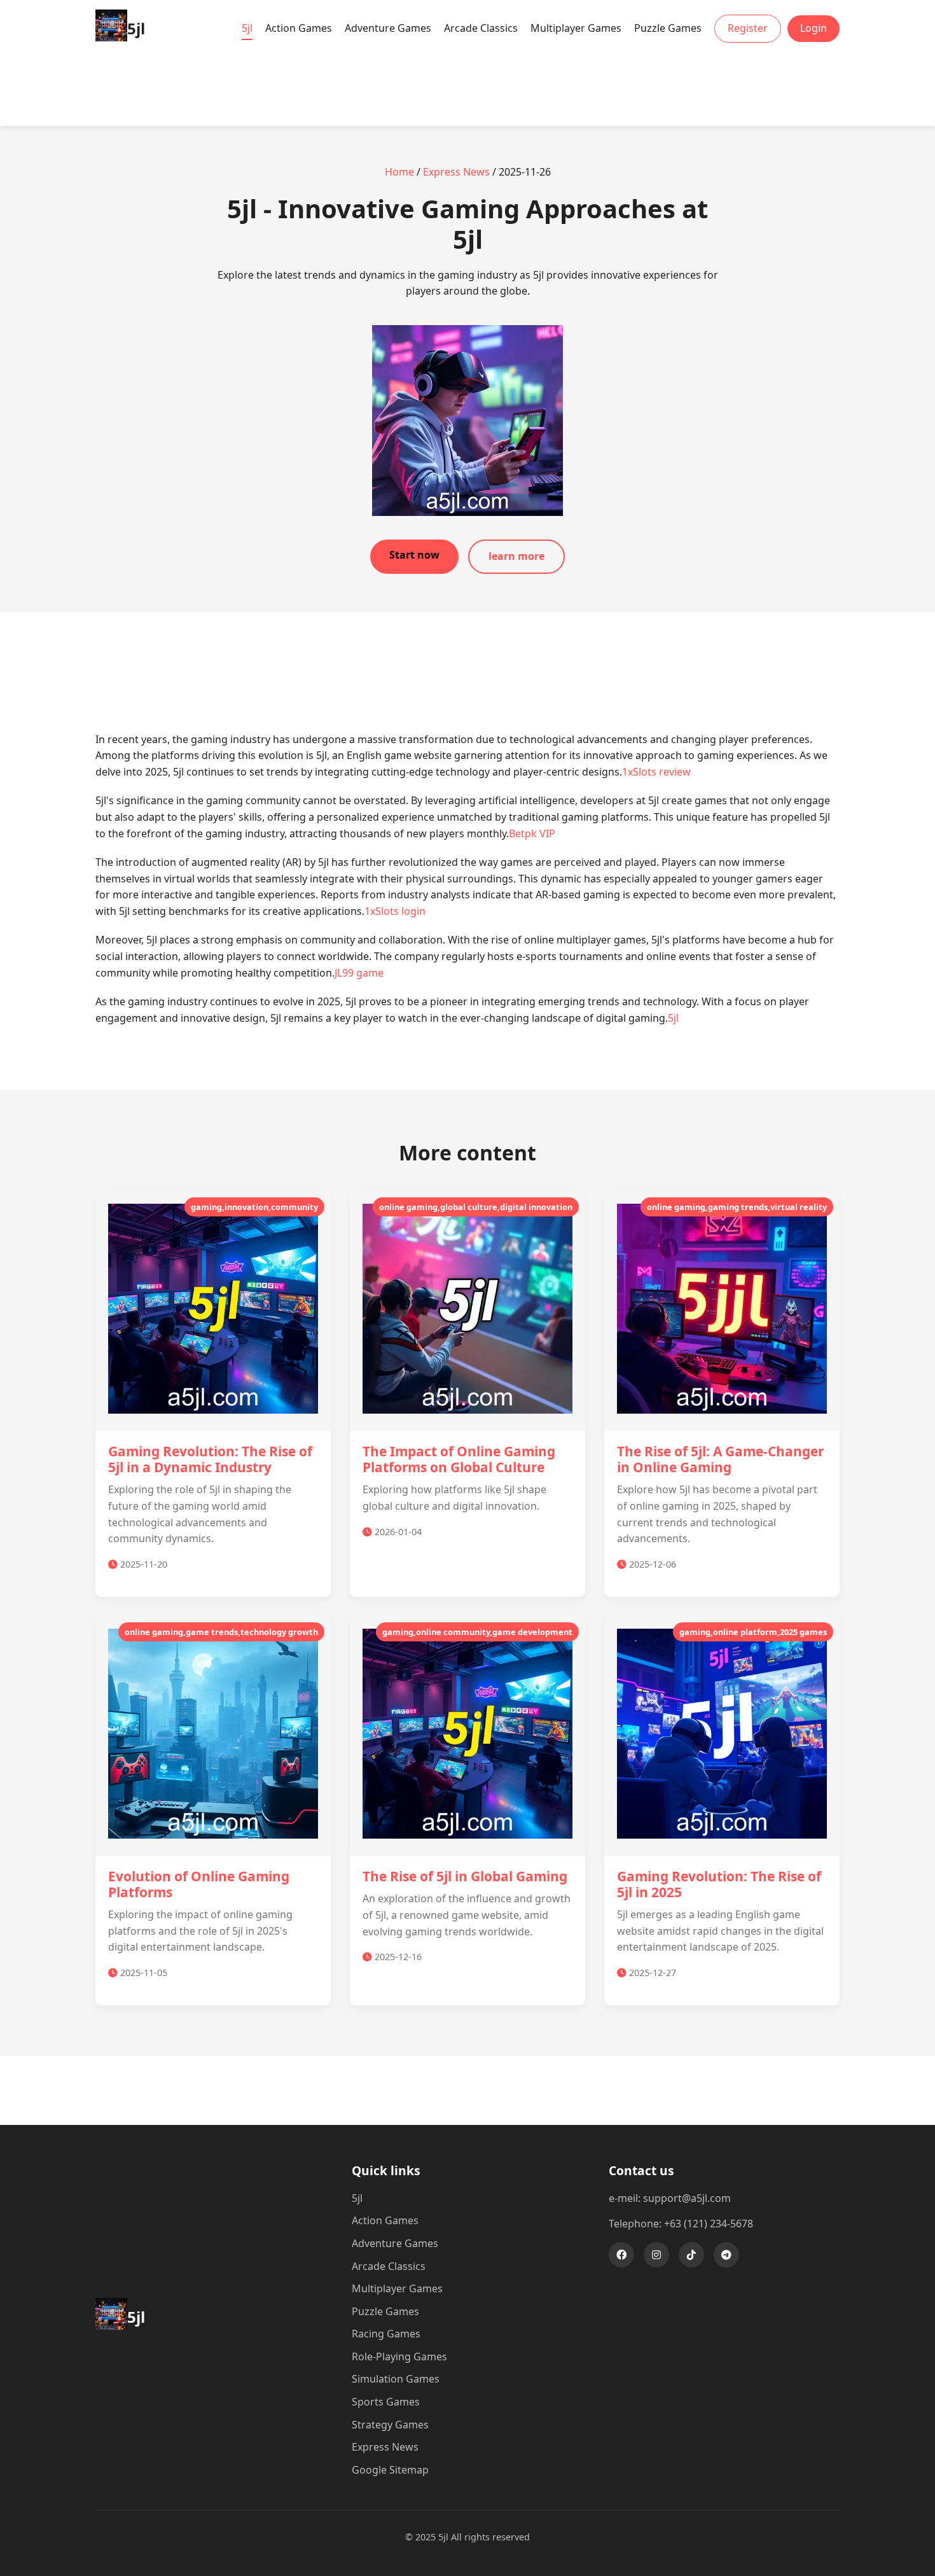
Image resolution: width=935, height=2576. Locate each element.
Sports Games (386, 2402)
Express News (456, 172)
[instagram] (656, 2255)
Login (814, 28)
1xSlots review (656, 772)
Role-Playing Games (399, 2357)
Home (399, 172)
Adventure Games (388, 28)
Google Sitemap (390, 2470)
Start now (414, 555)
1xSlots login (395, 911)
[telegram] (726, 2255)
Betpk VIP (532, 833)
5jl (247, 28)
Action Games (299, 28)
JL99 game (359, 973)
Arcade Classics (481, 28)
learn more (516, 556)
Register (748, 28)
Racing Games (386, 2334)
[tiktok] (691, 2255)
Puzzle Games (668, 28)
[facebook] (621, 2255)
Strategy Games (390, 2425)
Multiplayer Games (576, 28)
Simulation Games (396, 2379)
